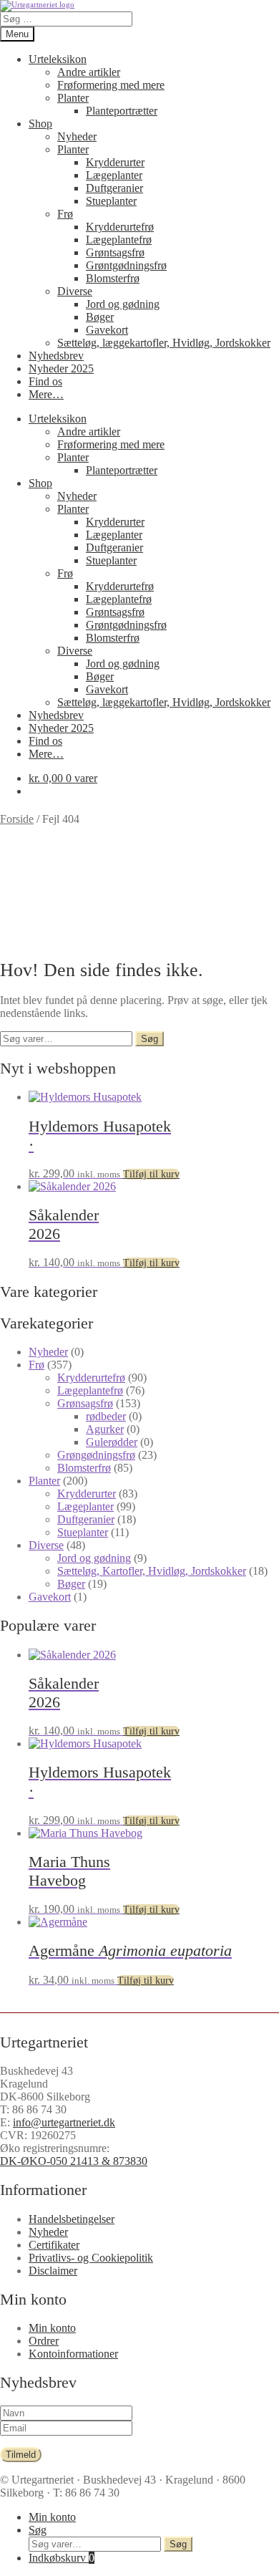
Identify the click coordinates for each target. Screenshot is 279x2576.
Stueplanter (111, 201)
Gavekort (107, 330)
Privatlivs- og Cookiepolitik (91, 2258)
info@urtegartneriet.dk (64, 2122)
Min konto (52, 2328)
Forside (17, 819)
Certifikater (54, 2245)
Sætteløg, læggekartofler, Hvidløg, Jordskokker (164, 343)
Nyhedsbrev (56, 356)
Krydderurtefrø (120, 227)
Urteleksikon (58, 59)
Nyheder (77, 136)
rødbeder (106, 1416)
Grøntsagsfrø (115, 252)
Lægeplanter (114, 175)
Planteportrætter (122, 111)
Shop (40, 124)
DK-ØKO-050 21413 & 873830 (74, 2161)
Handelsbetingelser (72, 2219)
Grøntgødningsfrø (126, 265)
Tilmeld (21, 2455)
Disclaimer (53, 2271)
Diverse (75, 291)
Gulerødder (112, 1442)
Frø (65, 214)
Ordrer (44, 2341)
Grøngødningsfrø (96, 1455)
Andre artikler (89, 72)
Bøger (100, 317)
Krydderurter (115, 162)
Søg (150, 1039)
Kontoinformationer (73, 2354)
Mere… (46, 394)
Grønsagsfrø (85, 1403)
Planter (73, 98)
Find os (45, 381)
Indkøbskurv (62, 2558)
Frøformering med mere (111, 85)
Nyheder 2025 (61, 368)
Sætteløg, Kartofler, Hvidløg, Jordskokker (152, 1571)
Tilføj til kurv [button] (151, 1174)
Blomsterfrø (113, 278)
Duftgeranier (114, 188)
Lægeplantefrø (119, 240)
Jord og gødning (123, 304)
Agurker (105, 1429)
